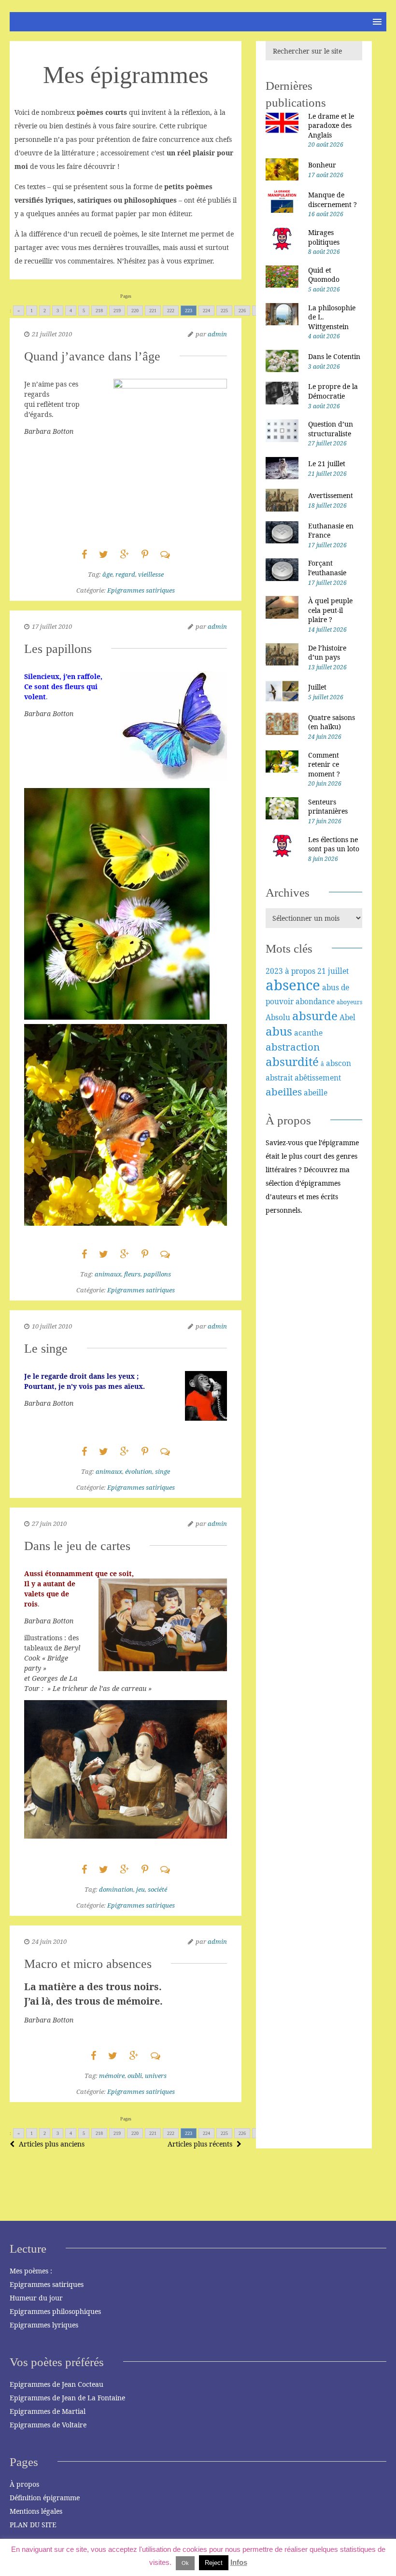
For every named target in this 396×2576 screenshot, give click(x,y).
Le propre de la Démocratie (333, 391)
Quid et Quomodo (324, 275)
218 (99, 311)
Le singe (46, 1349)
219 (117, 311)
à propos (300, 971)
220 (135, 311)
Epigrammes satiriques (141, 590)
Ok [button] (185, 2563)
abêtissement (318, 1078)
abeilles (284, 1092)
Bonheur (322, 165)
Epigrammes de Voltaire (48, 2425)
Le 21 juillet (327, 464)
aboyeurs (349, 1002)
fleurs (132, 1274)
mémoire (112, 2076)
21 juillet (333, 971)
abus (279, 1031)
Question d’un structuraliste (331, 429)
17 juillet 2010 (52, 626)
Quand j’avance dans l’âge (92, 356)
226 (242, 311)
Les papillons (58, 649)
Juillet (317, 687)
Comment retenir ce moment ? (324, 764)
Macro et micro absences (88, 1964)
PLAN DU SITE (33, 2525)
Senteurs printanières (328, 807)
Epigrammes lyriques (44, 2325)
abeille (316, 1093)
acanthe (308, 1033)
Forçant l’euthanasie (327, 568)
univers (156, 2076)
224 (206, 311)
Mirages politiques (324, 237)
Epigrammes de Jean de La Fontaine (67, 2398)
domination (116, 1889)
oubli (135, 2076)
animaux (108, 1274)
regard (125, 574)
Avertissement (331, 495)
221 (153, 311)
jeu (141, 1889)
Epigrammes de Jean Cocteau (57, 2384)
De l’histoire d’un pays (327, 653)
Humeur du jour (36, 2298)
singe (163, 1471)
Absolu (278, 1017)
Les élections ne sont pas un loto (334, 844)
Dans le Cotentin (334, 356)
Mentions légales (36, 2511)
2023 (274, 971)
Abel (347, 1017)
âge (107, 574)
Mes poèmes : (31, 2271)
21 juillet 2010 (52, 334)
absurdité (292, 1061)
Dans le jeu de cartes (77, 1546)
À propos (24, 2484)
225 (224, 311)
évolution (139, 1471)
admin (217, 334)
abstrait (279, 1078)
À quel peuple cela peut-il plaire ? (330, 610)
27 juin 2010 (49, 1523)
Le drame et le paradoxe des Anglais (331, 125)
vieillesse (151, 574)
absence (293, 985)
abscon (339, 1063)
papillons (157, 1274)
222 (171, 311)
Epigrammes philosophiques (55, 2311)
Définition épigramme (45, 2498)
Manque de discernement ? (332, 200)
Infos (239, 2562)
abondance (315, 1001)
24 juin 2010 (49, 1941)
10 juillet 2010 (52, 1326)
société (157, 1889)
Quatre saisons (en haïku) (332, 722)
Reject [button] (214, 2563)
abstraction (293, 1047)
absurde (315, 1016)
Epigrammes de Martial (48, 2411)
